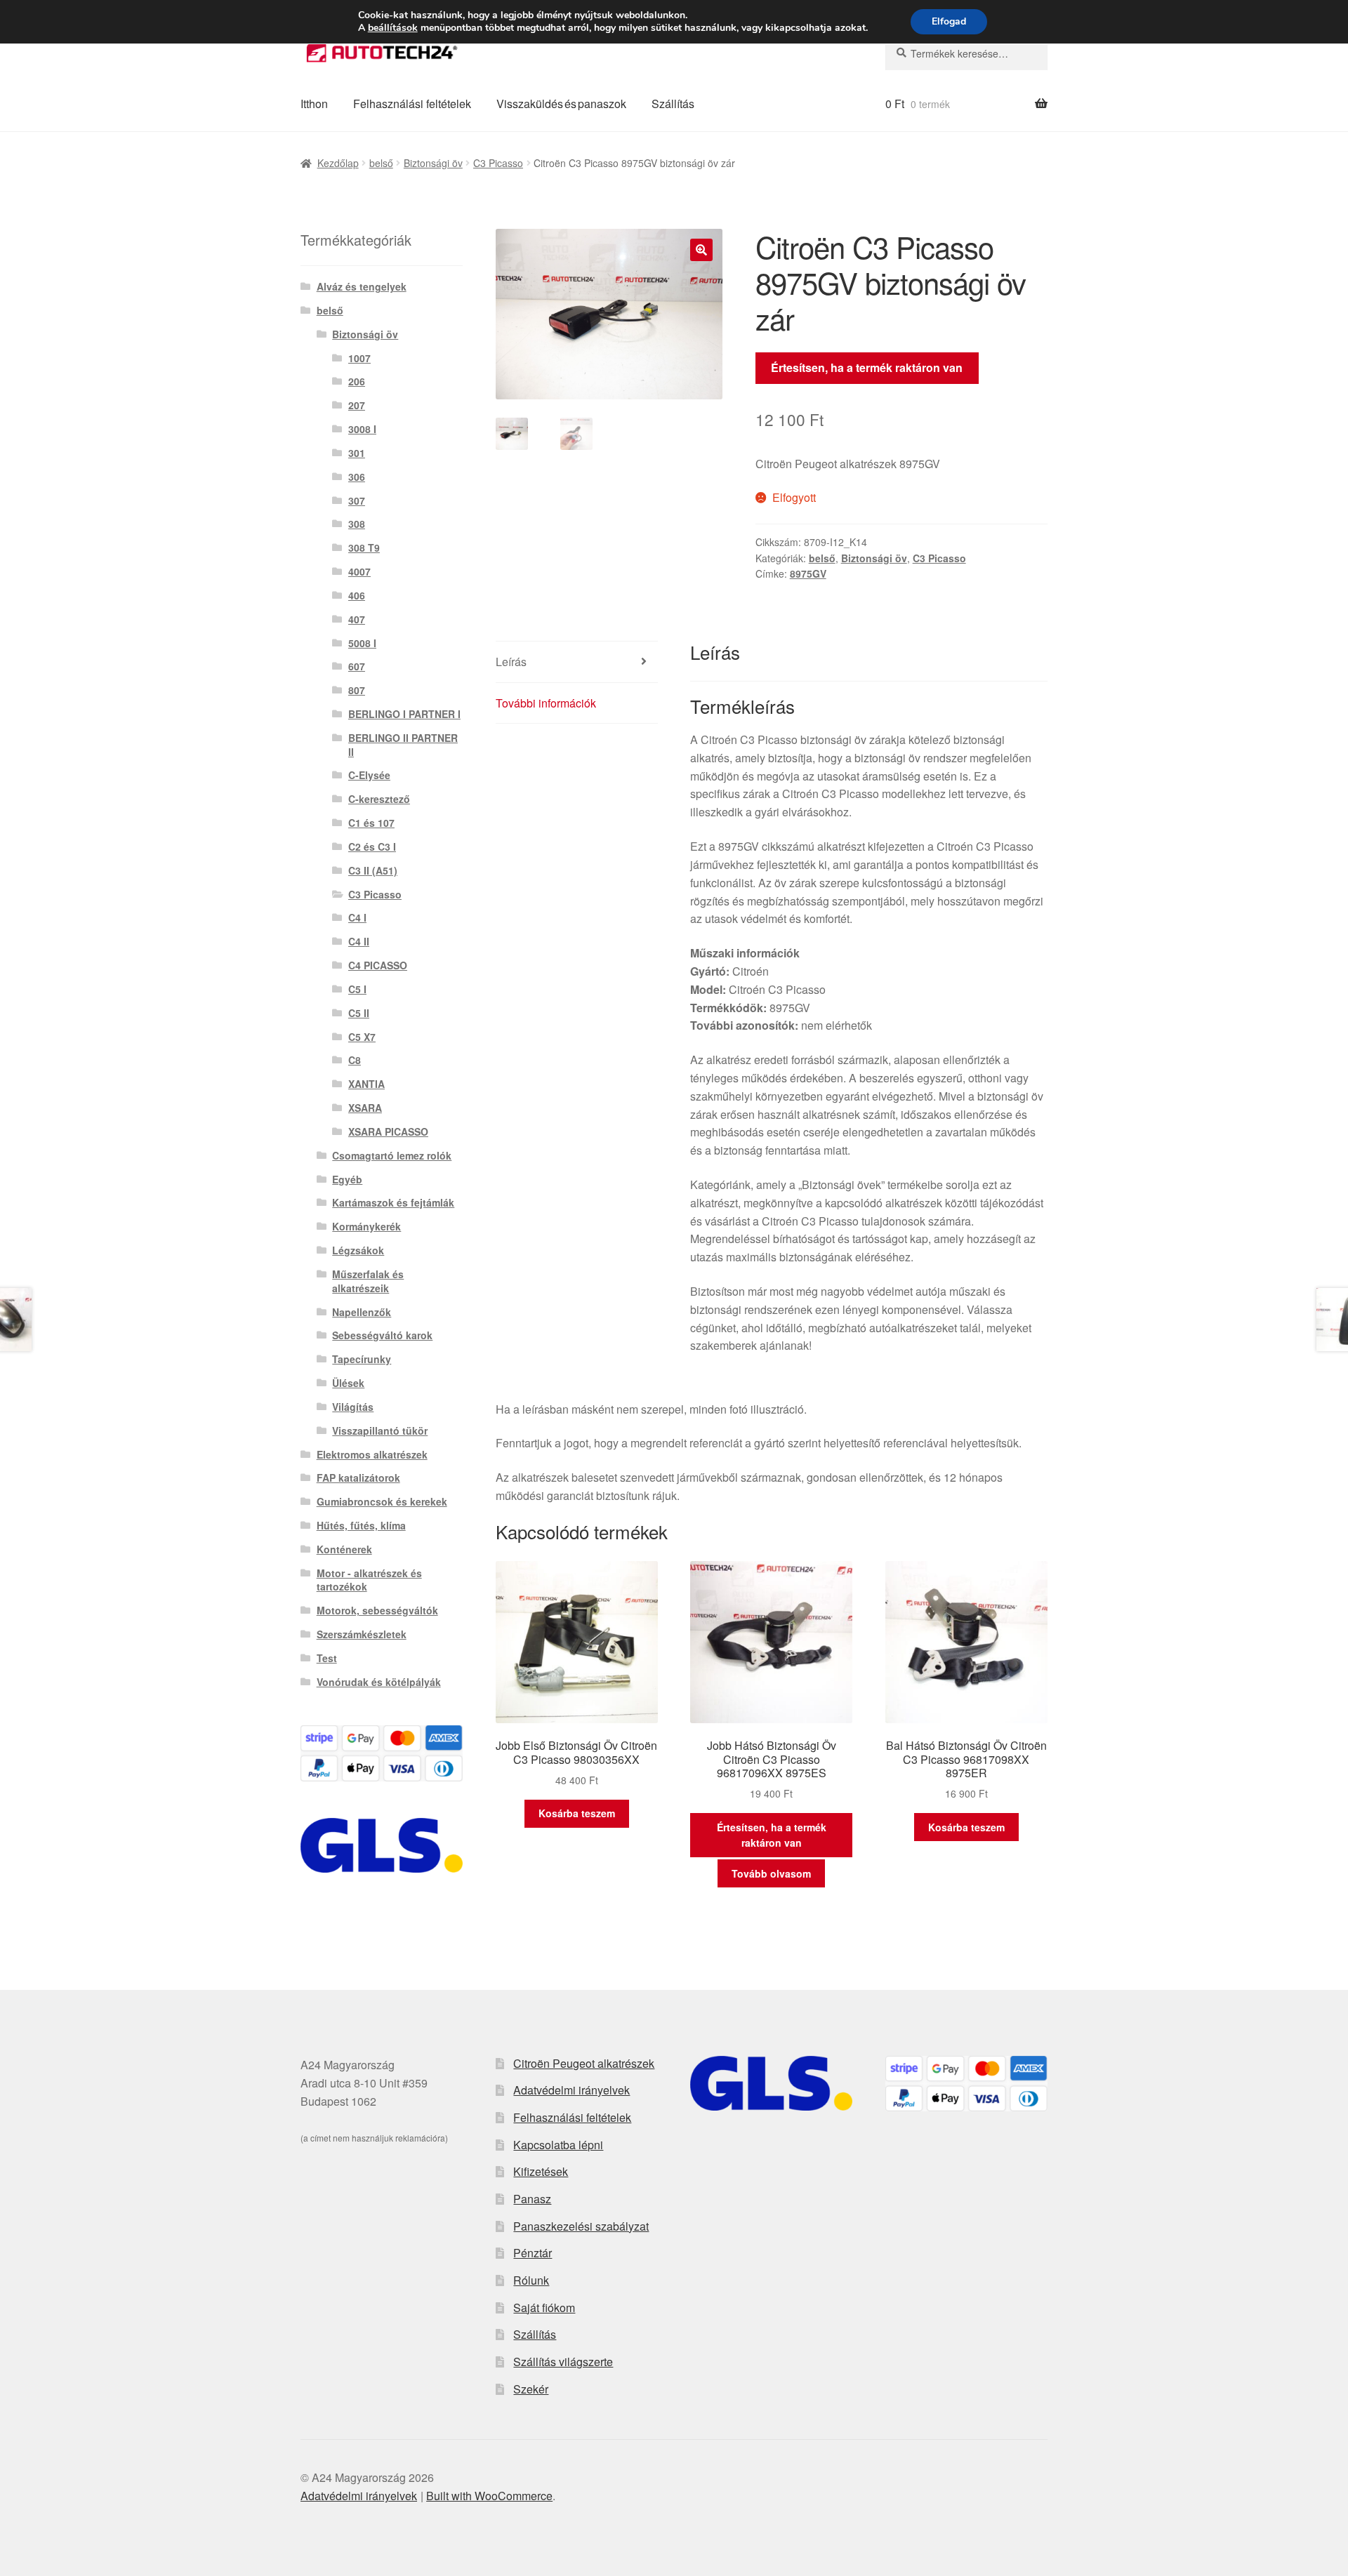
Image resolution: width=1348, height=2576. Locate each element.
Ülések (348, 1383)
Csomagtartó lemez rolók (392, 1155)
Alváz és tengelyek (362, 286)
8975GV (808, 573)
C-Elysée (369, 775)
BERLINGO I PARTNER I (404, 714)
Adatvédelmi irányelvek (571, 2090)
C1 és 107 (371, 823)
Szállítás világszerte (563, 2362)
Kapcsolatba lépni (558, 2145)
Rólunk (531, 2280)
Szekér (531, 2389)
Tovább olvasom (771, 1873)
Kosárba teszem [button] (577, 1813)
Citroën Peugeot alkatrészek (584, 2063)
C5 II (359, 1013)
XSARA (365, 1108)
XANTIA (366, 1084)
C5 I (357, 989)
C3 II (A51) (373, 870)
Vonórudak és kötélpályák (379, 1682)
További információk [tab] (546, 703)
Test (327, 1658)
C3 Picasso (498, 163)
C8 (355, 1060)
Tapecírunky (362, 1359)
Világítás (353, 1407)
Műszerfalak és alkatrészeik (368, 1281)
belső (381, 163)
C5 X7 (362, 1037)
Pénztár (533, 2253)
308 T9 (364, 547)
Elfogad (949, 21)
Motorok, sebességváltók (377, 1610)
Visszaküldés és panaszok (561, 104)
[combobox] (966, 53)
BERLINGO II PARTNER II (403, 745)
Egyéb (347, 1179)
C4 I (357, 917)
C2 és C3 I (372, 847)
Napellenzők (362, 1312)
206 (357, 381)
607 (357, 666)
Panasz (532, 2199)
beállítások (393, 28)
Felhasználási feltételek (412, 104)
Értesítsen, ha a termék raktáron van (867, 367)
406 (357, 595)
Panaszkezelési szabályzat (581, 2226)
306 (357, 477)
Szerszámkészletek (362, 1634)
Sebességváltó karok (382, 1335)
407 (357, 619)
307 (357, 500)
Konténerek (344, 1549)
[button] (701, 250)
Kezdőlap (338, 163)
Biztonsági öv (433, 163)
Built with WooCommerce (489, 2496)
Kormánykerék (366, 1226)
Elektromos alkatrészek (372, 1454)
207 (357, 405)
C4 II (359, 941)
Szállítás (673, 104)
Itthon (314, 104)
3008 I (362, 429)
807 (357, 690)
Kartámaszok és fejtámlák (393, 1202)
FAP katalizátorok (358, 1478)
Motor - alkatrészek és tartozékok (369, 1580)
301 (357, 453)
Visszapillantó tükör (380, 1430)
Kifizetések (541, 2171)
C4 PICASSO (378, 965)
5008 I (362, 643)
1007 (359, 358)
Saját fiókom (544, 2308)
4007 (359, 571)
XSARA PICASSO (388, 1131)
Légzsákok (358, 1250)
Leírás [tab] (511, 662)
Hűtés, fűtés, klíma (361, 1525)
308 (357, 524)
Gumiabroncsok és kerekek (382, 1501)
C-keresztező (379, 799)
